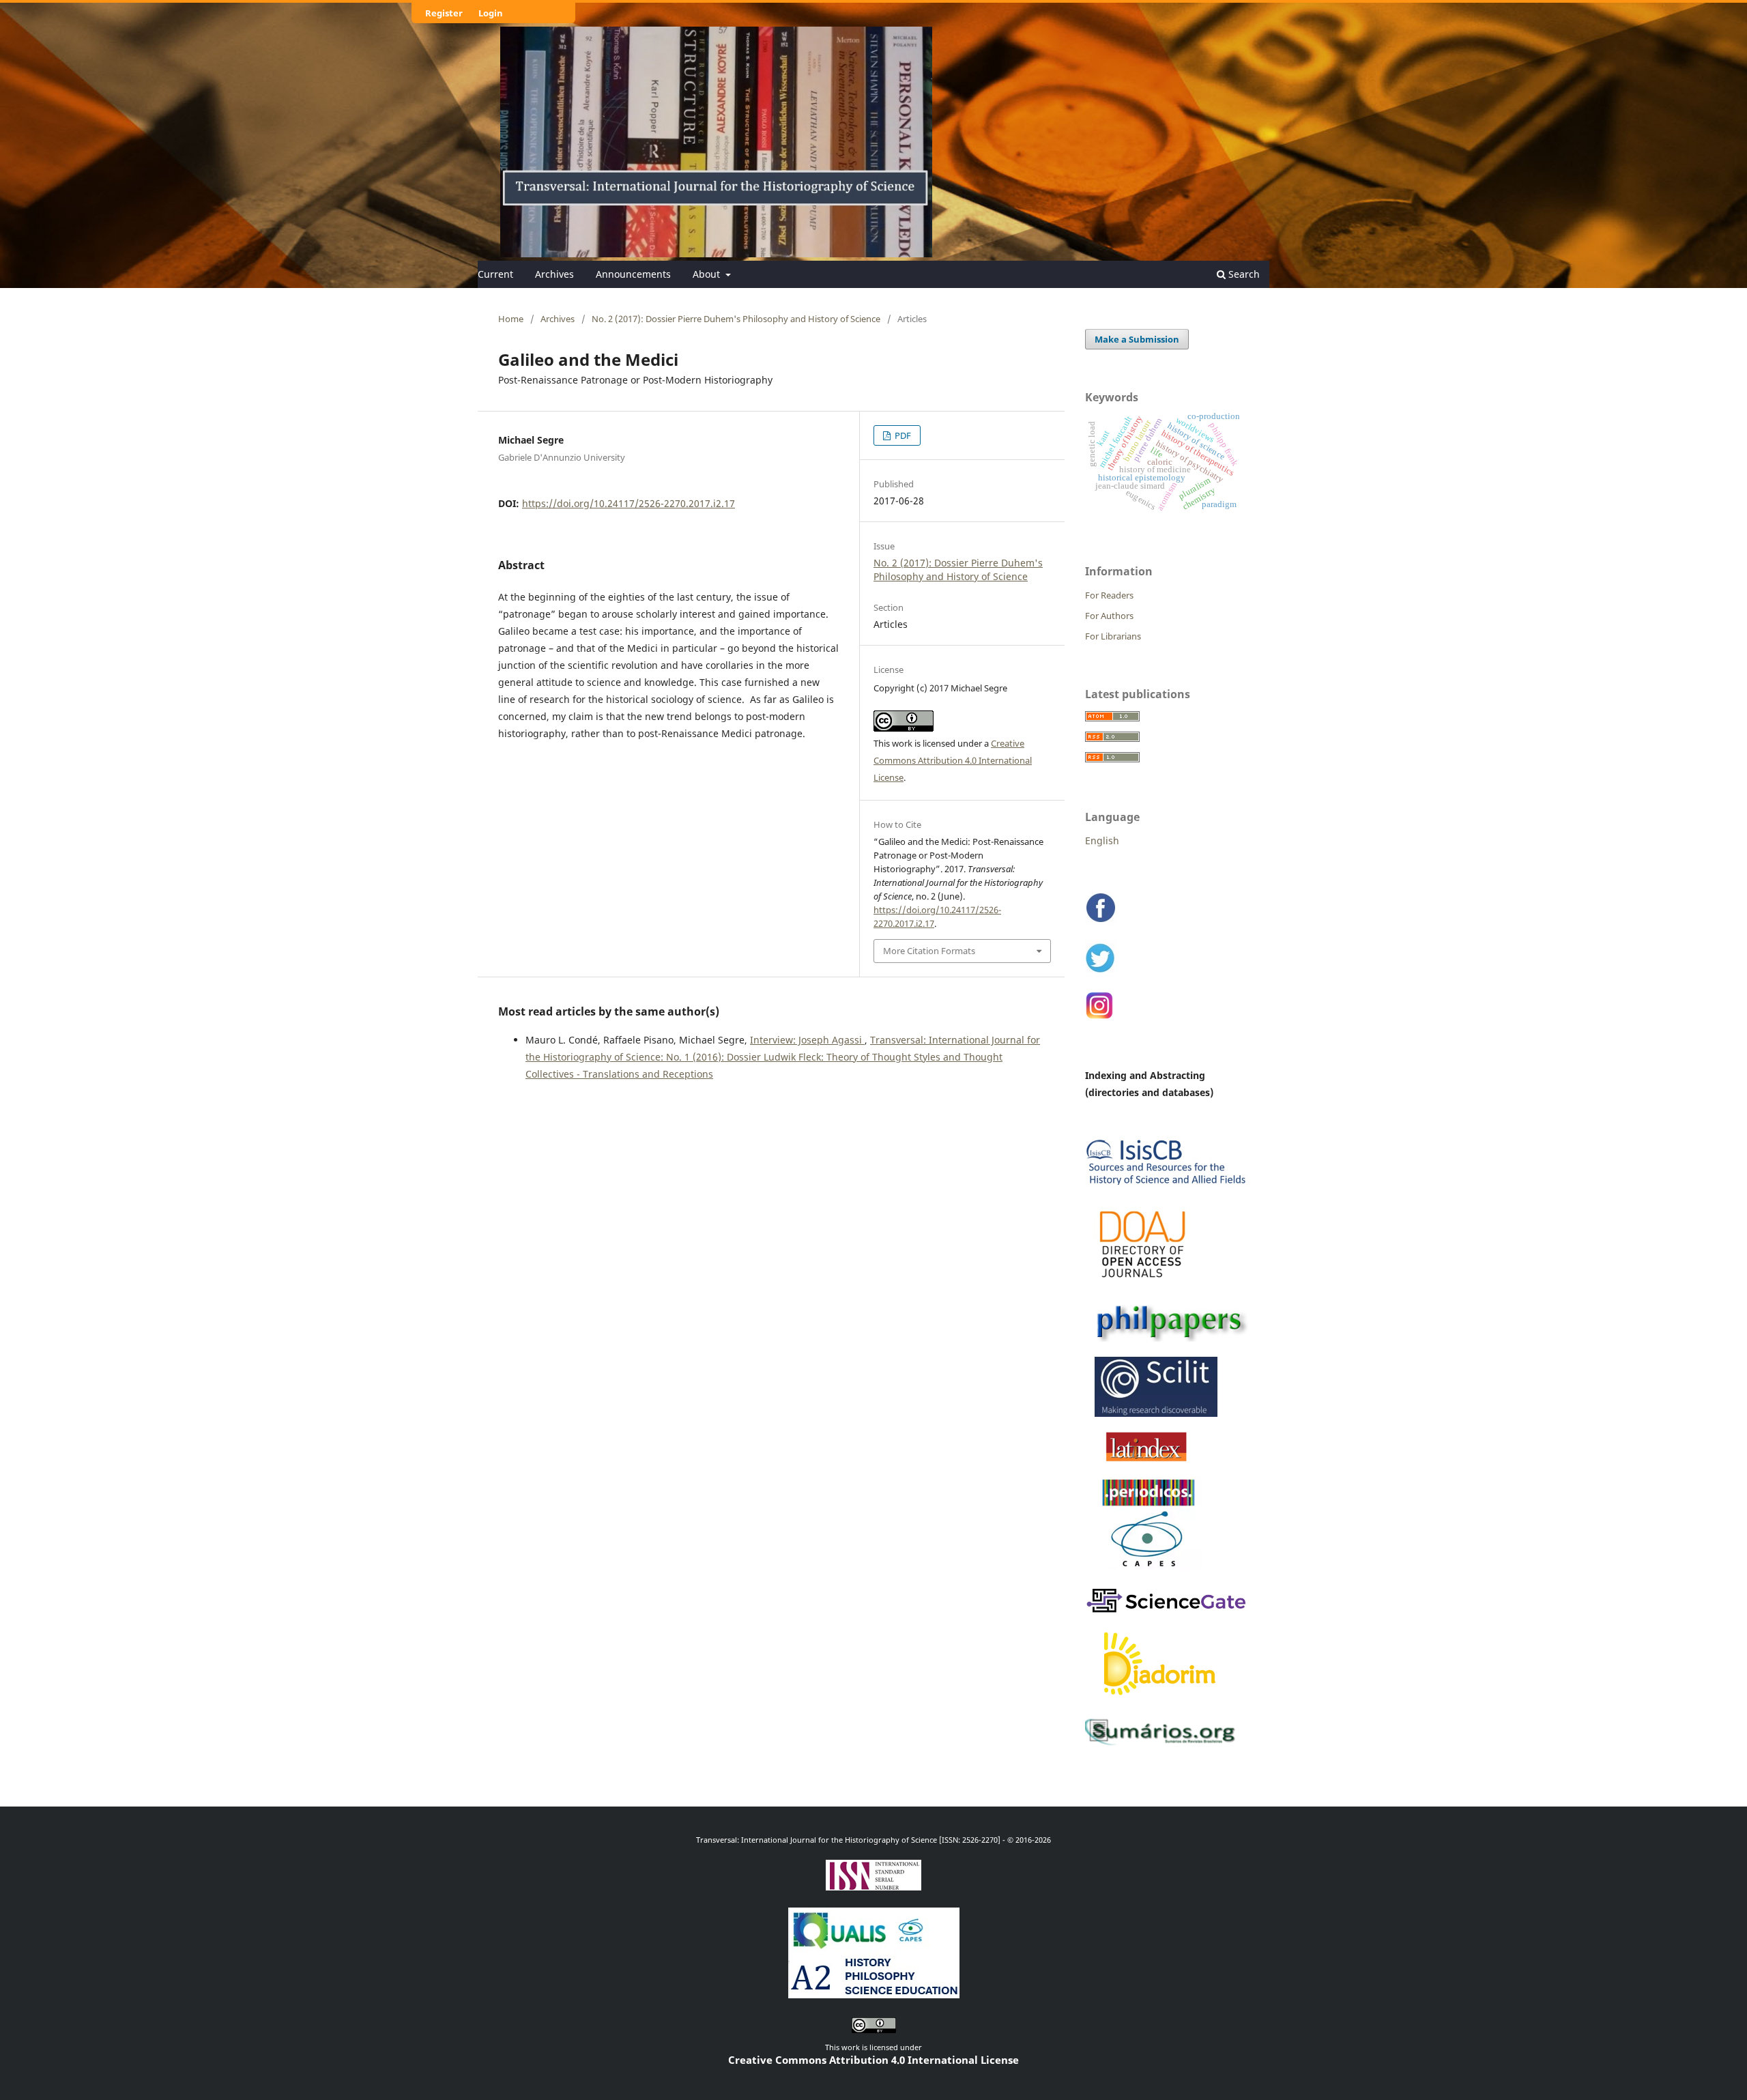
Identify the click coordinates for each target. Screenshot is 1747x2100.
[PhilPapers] (1167, 1339)
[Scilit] (1152, 1414)
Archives (554, 274)
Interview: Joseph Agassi (807, 1040)
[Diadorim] (1160, 1701)
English (1102, 840)
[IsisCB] (1167, 1187)
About (708, 274)
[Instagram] (1100, 1017)
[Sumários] (1164, 1744)
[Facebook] (1101, 922)
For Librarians (1113, 636)
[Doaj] (1144, 1284)
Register (444, 13)
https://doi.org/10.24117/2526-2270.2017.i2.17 (629, 503)
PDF (902, 435)
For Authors (1109, 616)
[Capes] (1149, 1570)
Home (511, 319)
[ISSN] (873, 1885)
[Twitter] (1101, 972)
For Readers (1109, 595)
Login (491, 13)
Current (495, 274)
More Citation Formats (929, 951)
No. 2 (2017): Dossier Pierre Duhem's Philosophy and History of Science (736, 319)
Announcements (633, 274)
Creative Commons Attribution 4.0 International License (953, 760)
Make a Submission (1137, 339)
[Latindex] (1147, 1461)
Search (1243, 274)
